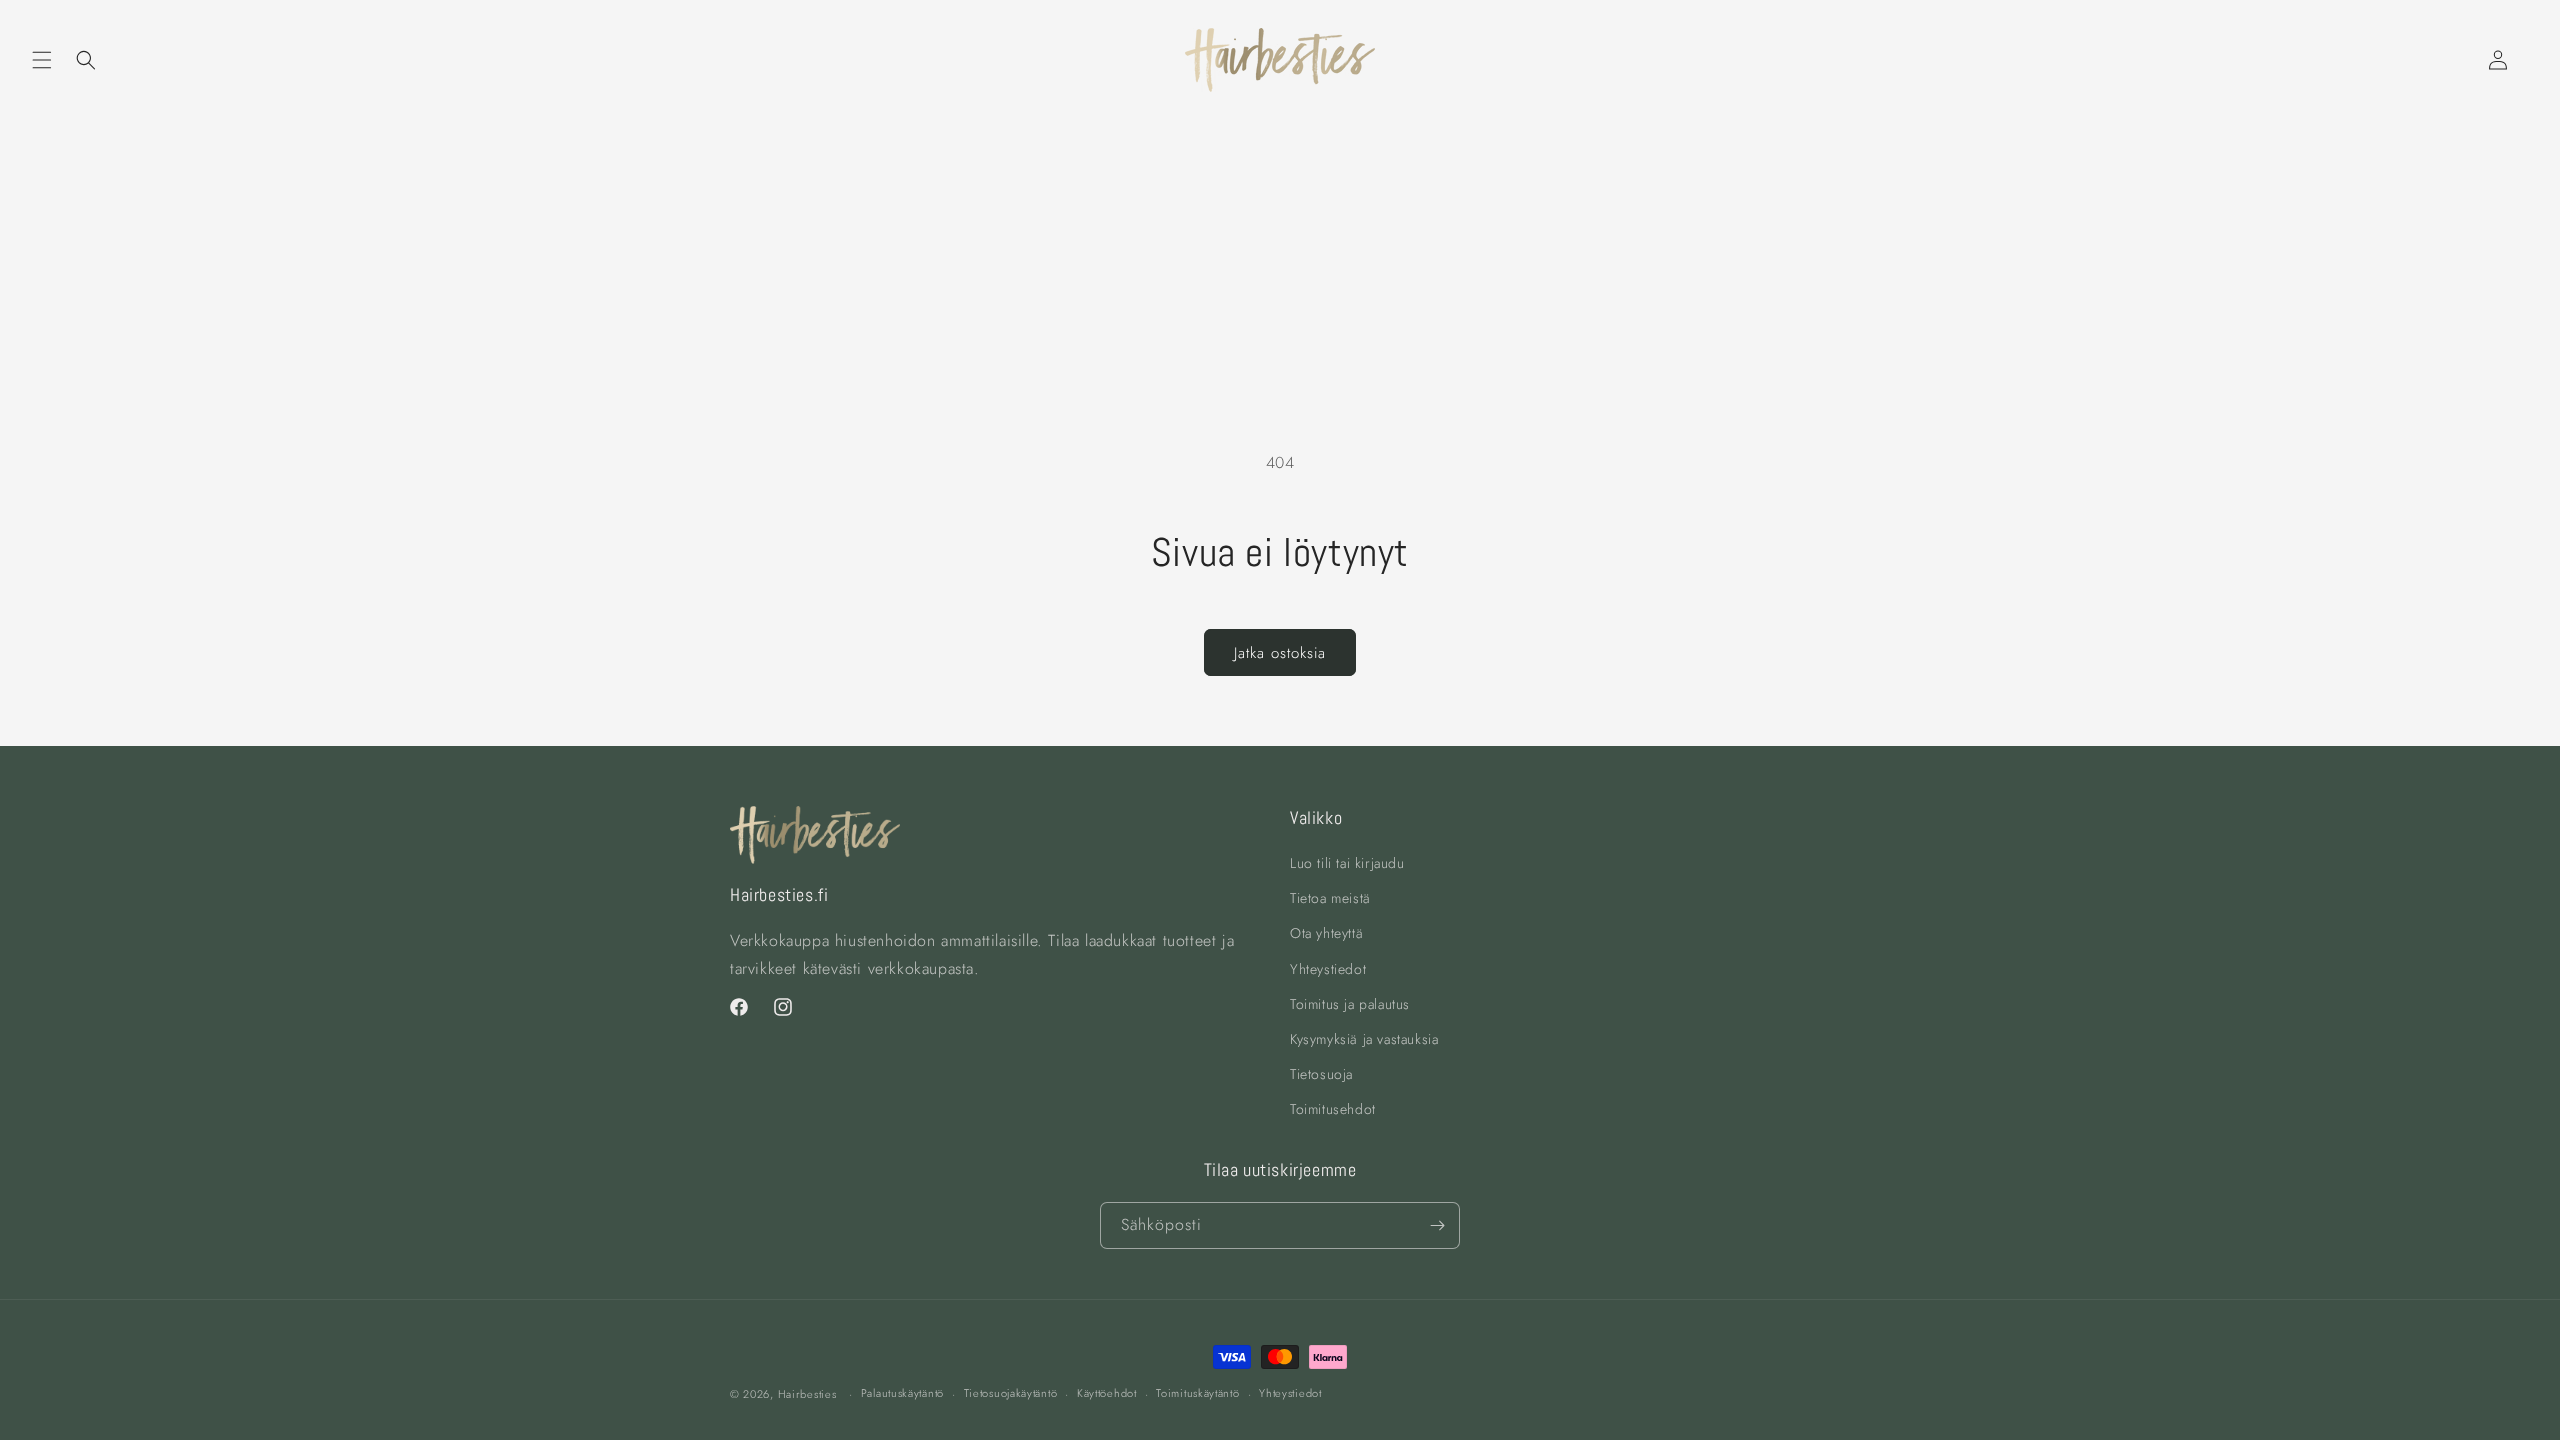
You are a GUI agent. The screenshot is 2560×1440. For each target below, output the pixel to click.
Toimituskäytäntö (1197, 1393)
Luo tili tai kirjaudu (1347, 864)
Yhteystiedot (1328, 969)
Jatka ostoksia (1280, 653)
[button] (42, 60)
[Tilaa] (1437, 1225)
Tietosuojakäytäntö (1011, 1393)
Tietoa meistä (1330, 899)
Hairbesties (807, 1394)
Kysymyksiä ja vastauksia (1364, 1040)
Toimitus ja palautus (1350, 1004)
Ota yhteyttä (1326, 934)
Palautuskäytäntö (902, 1393)
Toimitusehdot (1333, 1110)
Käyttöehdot (1107, 1393)
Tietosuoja (1321, 1075)
